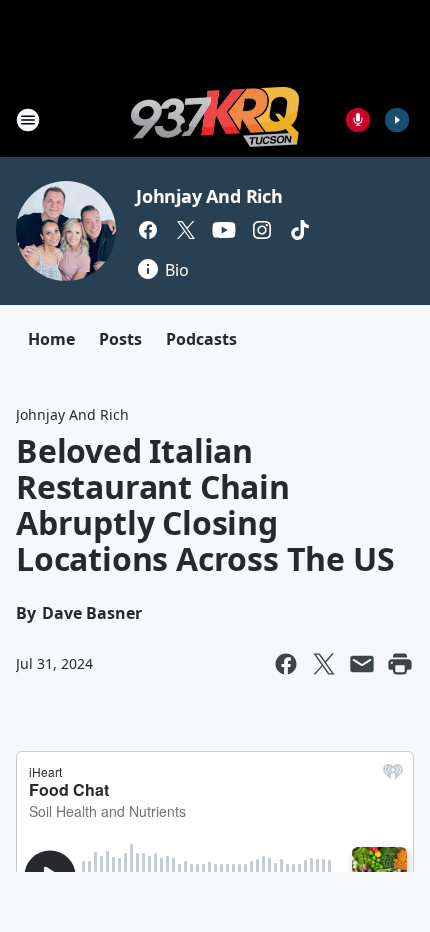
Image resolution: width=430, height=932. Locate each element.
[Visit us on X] (186, 230)
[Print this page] (400, 664)
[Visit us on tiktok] (300, 230)
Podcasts (201, 339)
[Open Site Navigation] (28, 120)
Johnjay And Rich (209, 196)
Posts (120, 339)
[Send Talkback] (358, 120)
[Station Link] (215, 119)
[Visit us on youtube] (224, 230)
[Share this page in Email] (362, 664)
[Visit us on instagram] (262, 230)
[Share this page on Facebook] (286, 664)
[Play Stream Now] (397, 120)
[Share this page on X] (324, 664)
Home (51, 339)
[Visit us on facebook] (148, 230)
